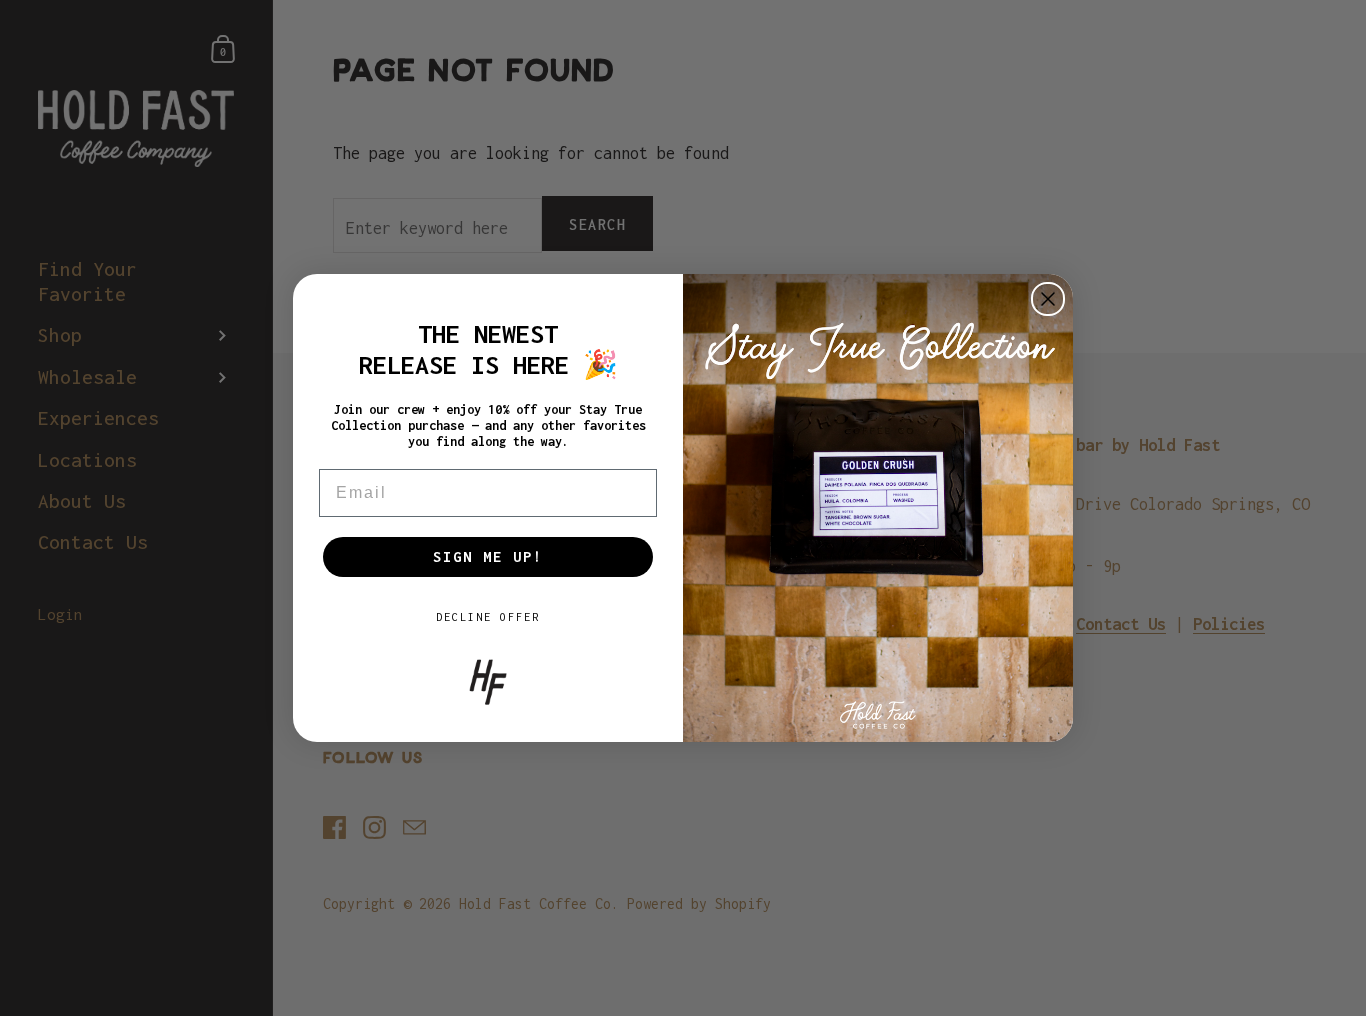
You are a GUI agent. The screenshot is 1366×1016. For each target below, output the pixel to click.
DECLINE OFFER (488, 617)
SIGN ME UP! (488, 556)
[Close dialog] (1048, 299)
